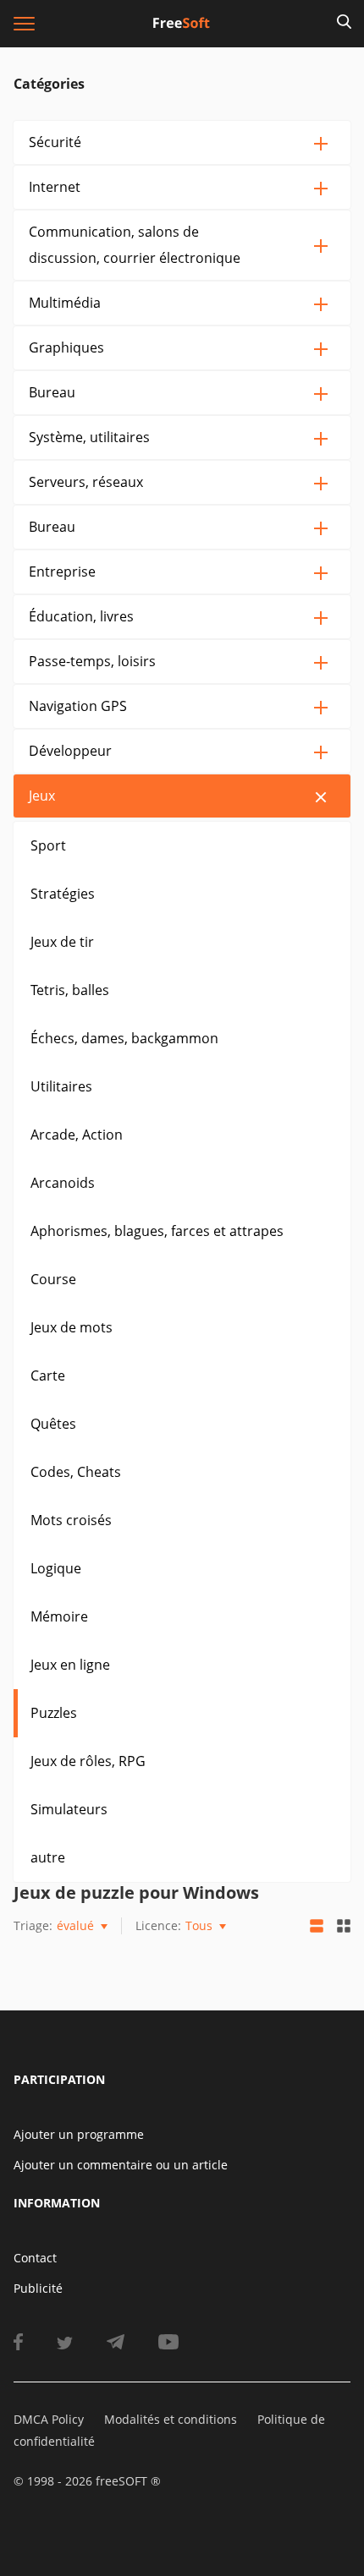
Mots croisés (71, 1520)
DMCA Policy (49, 2419)
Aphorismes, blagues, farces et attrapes (157, 1231)
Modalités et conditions (171, 2419)
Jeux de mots (72, 1327)
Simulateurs (69, 1809)
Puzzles (54, 1713)
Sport (48, 845)
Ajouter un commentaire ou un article (121, 2165)
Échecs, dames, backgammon (124, 1038)
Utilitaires (61, 1086)
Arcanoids (63, 1183)
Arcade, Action (77, 1135)
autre (48, 1857)
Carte (48, 1376)
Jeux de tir (62, 942)
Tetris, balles (70, 990)
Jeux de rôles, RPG (88, 1761)
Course (53, 1279)
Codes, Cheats (76, 1472)
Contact (35, 2258)
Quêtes (53, 1424)
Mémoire (59, 1616)
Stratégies (63, 894)
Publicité (38, 2288)
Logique (56, 1568)
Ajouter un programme (79, 2134)
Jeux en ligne (70, 1665)
